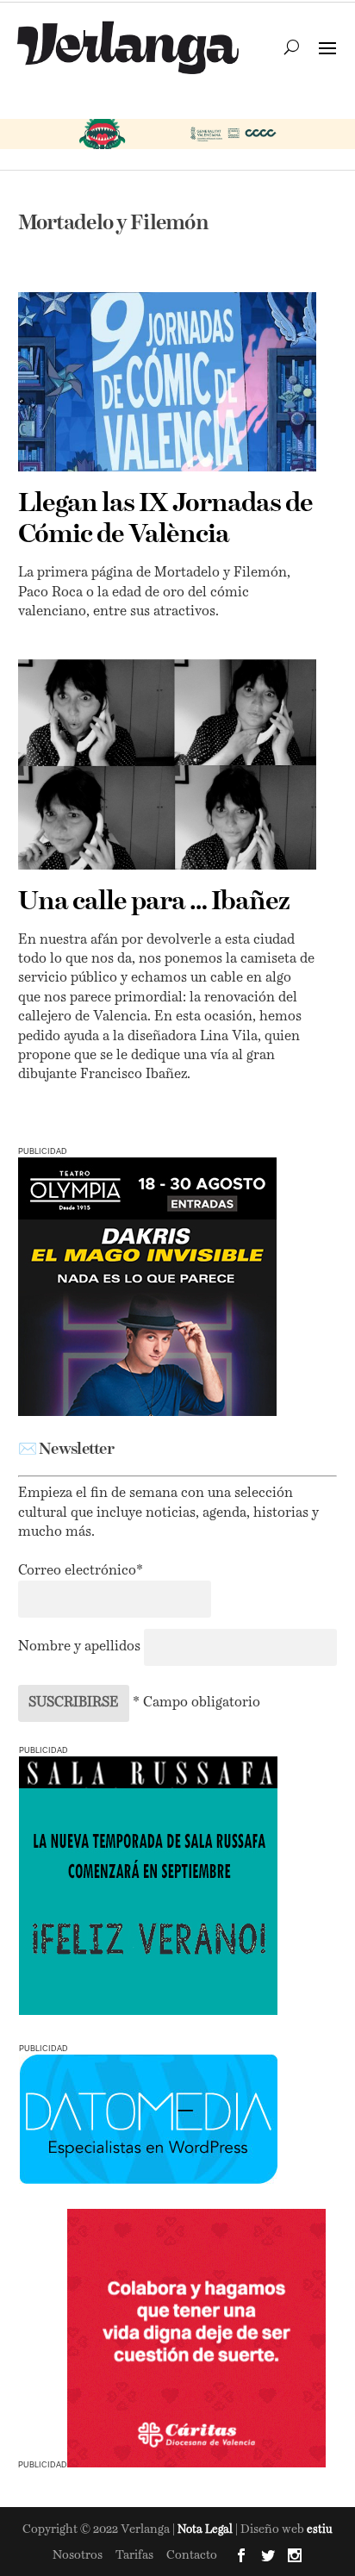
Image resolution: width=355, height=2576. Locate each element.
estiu (320, 2530)
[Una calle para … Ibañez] (168, 764)
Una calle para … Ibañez (154, 902)
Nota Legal (206, 2530)
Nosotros (78, 2555)
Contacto (192, 2555)
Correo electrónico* (81, 1571)
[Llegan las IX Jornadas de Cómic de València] (168, 382)
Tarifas (134, 2555)
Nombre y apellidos (79, 1647)
